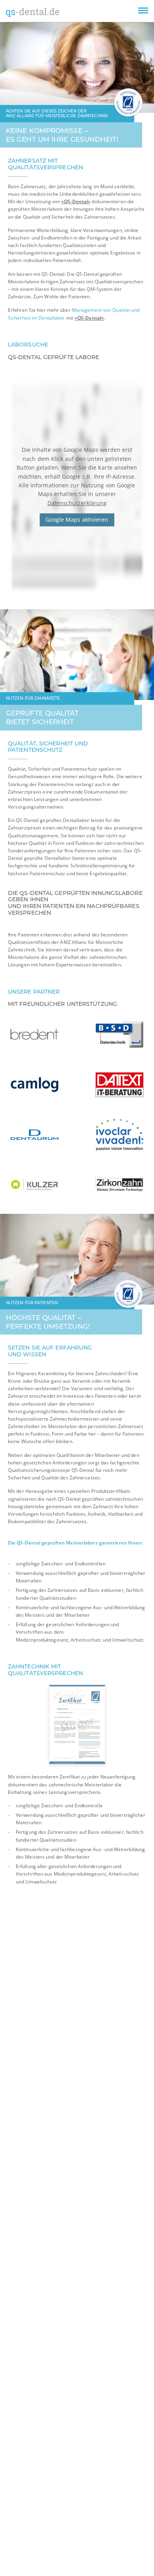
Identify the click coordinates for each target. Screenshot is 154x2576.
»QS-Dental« (76, 201)
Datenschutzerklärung (77, 503)
